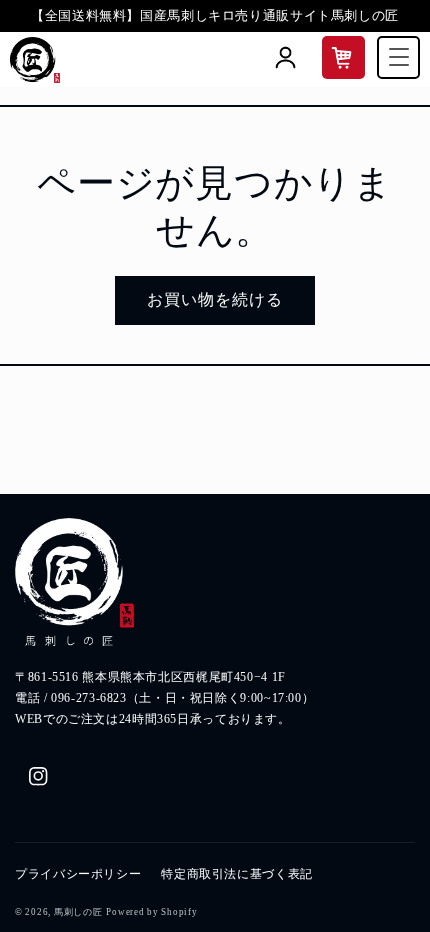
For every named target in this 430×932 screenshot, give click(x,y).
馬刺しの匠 (78, 912)
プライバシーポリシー (78, 874)
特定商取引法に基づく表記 (237, 874)
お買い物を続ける (215, 299)
